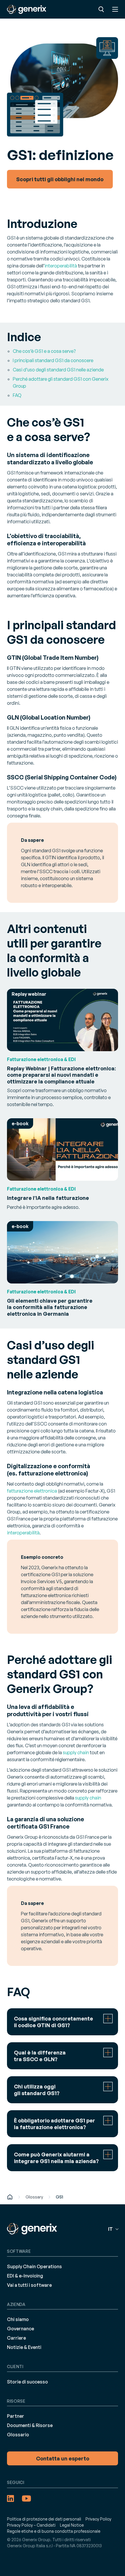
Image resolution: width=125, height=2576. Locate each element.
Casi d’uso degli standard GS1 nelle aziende (58, 370)
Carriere (16, 2338)
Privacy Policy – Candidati (31, 2525)
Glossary (34, 2197)
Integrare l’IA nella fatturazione (48, 1198)
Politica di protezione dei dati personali (44, 2519)
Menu (115, 9)
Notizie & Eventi (24, 2347)
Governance (20, 2329)
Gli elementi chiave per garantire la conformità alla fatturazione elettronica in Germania (50, 1307)
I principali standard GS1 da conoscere (53, 360)
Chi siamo (18, 2319)
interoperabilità (61, 266)
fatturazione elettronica (32, 1491)
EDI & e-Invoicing (25, 2276)
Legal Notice (72, 2525)
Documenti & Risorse (30, 2425)
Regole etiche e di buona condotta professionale (54, 2531)
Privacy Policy (98, 2519)
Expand (63, 2022)
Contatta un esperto (63, 2458)
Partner (16, 2416)
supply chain (76, 1752)
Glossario (18, 2435)
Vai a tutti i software (29, 2285)
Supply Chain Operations (34, 2266)
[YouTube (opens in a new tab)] (26, 2498)
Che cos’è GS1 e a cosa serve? (44, 351)
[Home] (10, 2197)
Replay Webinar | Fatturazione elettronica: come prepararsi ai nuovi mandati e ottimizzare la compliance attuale (61, 1075)
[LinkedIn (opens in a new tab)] (10, 2498)
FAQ (17, 395)
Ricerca (101, 9)
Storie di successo (27, 2382)
